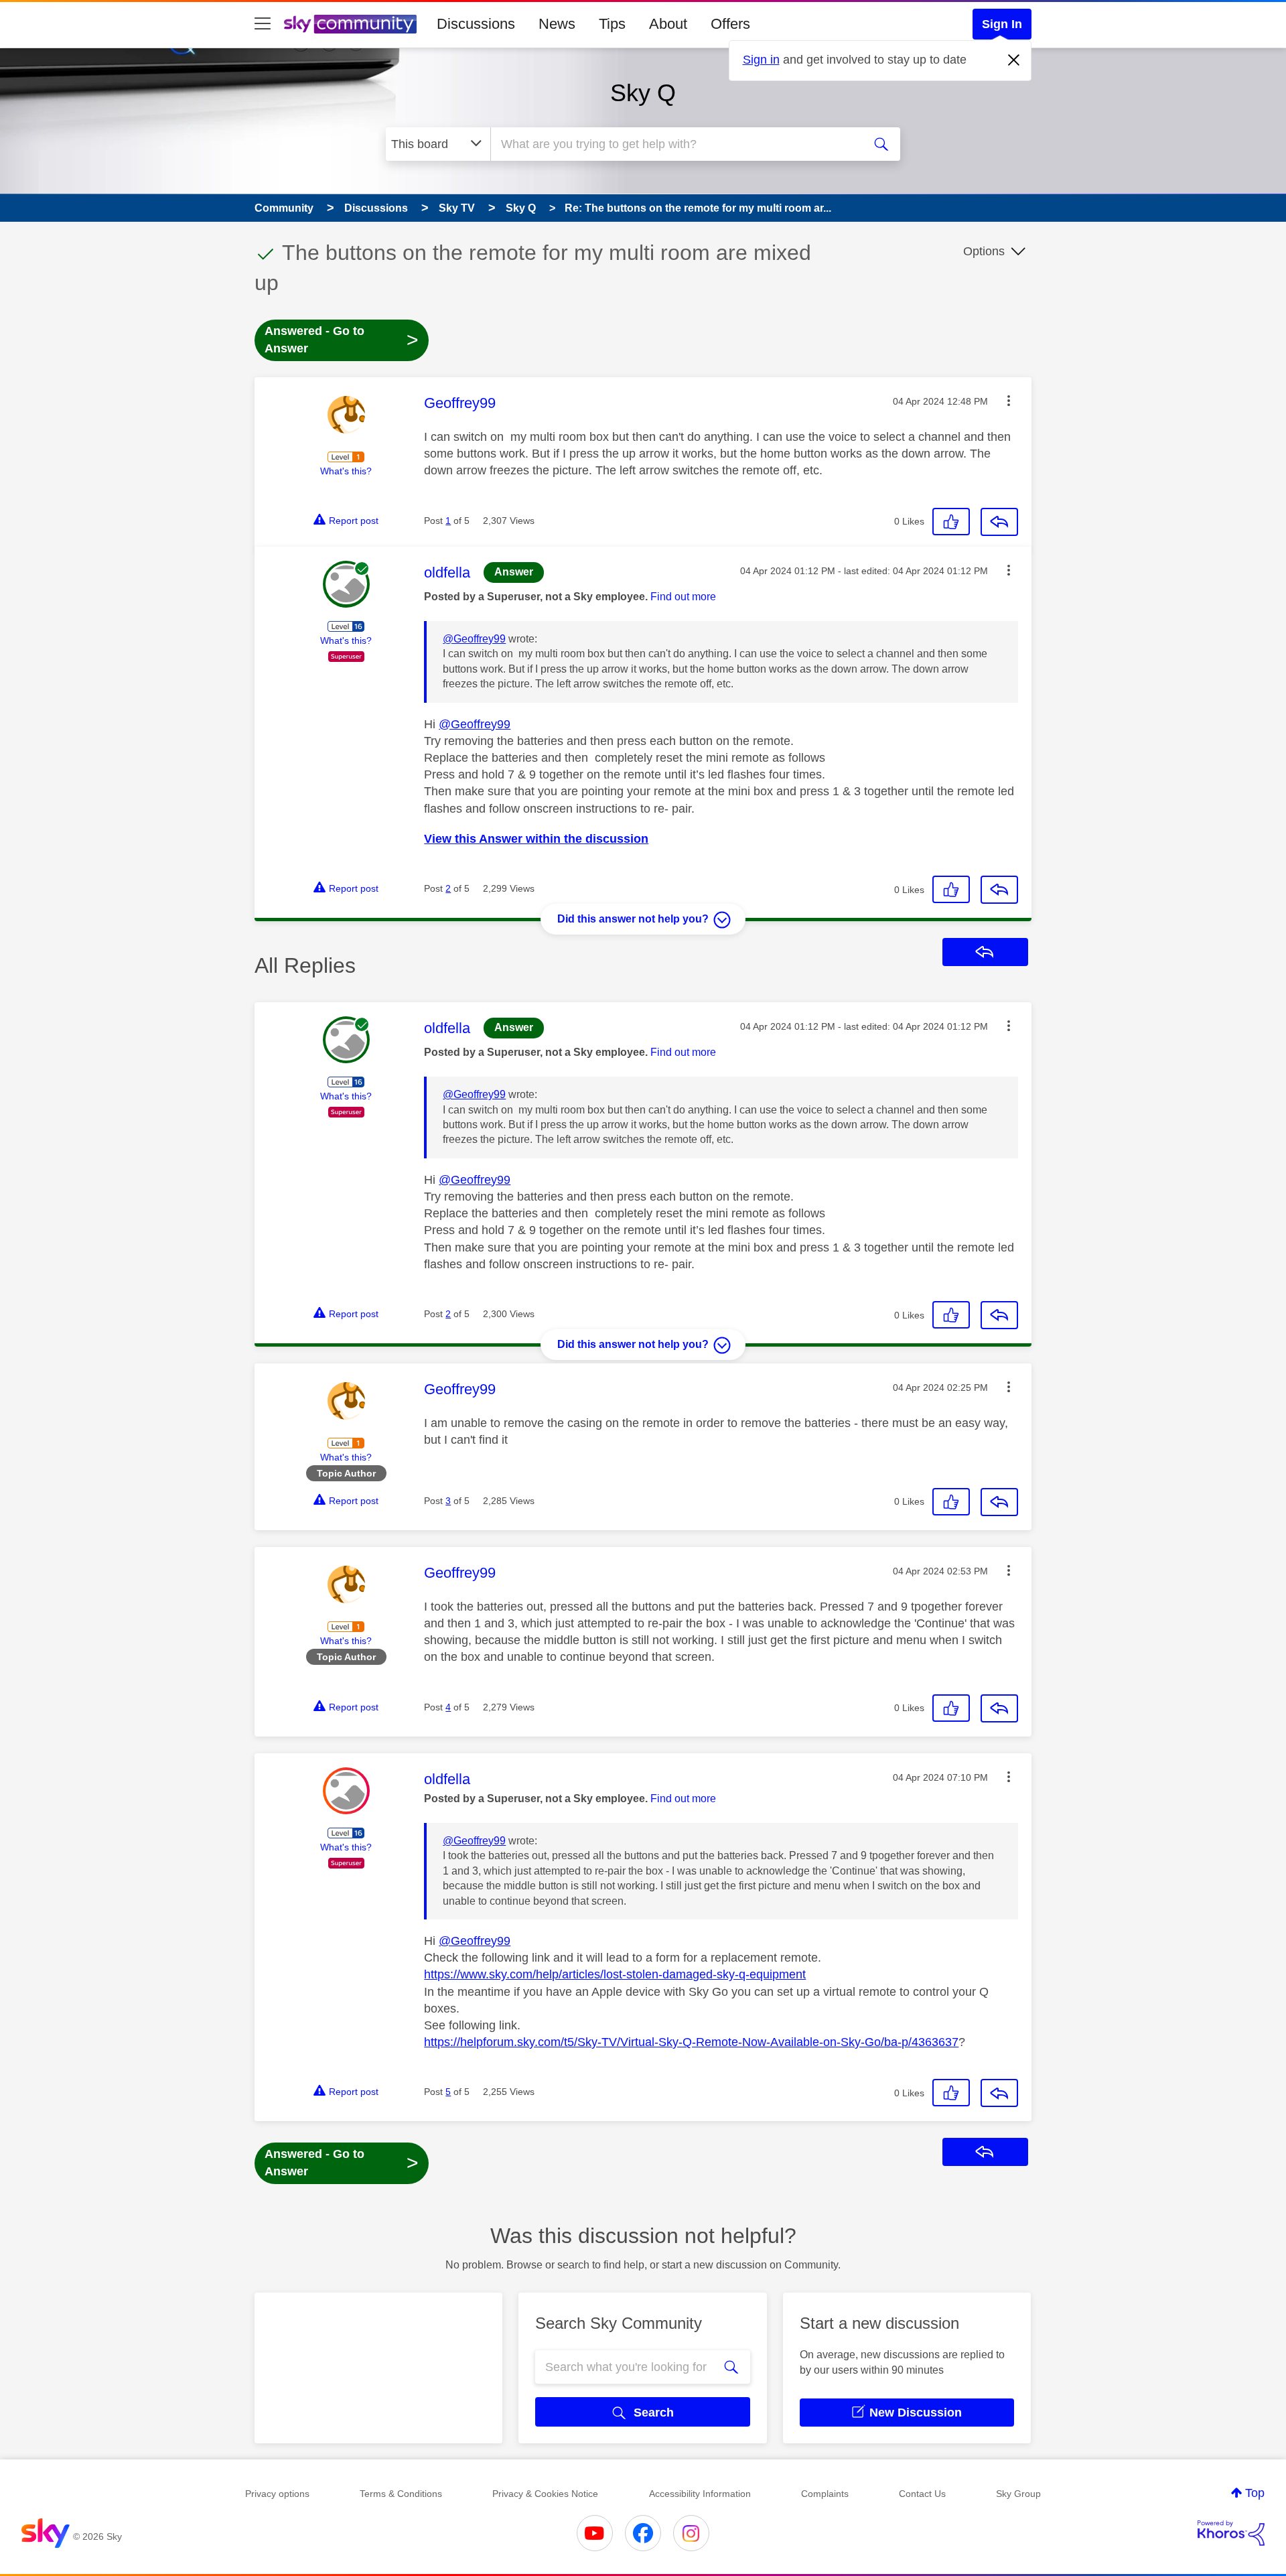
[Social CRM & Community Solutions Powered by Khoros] (1231, 2533)
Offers (730, 24)
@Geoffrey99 (474, 639)
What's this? (346, 471)
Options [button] (984, 251)
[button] (1009, 401)
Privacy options (277, 2494)
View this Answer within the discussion (536, 839)
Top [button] (1255, 2493)
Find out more (683, 597)
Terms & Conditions (401, 2494)
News (557, 24)
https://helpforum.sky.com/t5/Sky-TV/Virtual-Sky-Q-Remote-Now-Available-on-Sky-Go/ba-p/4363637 (691, 2042)
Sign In (1002, 24)
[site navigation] (263, 24)
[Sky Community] (350, 24)
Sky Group (1018, 2494)
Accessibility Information (700, 2494)
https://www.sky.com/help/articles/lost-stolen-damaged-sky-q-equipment (615, 1974)
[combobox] (675, 144)
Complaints (825, 2494)
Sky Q (643, 93)
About (668, 24)
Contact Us (922, 2494)
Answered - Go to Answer (342, 340)
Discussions (476, 24)
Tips (612, 24)
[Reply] (999, 522)
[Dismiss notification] (1014, 60)
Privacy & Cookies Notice (545, 2494)
